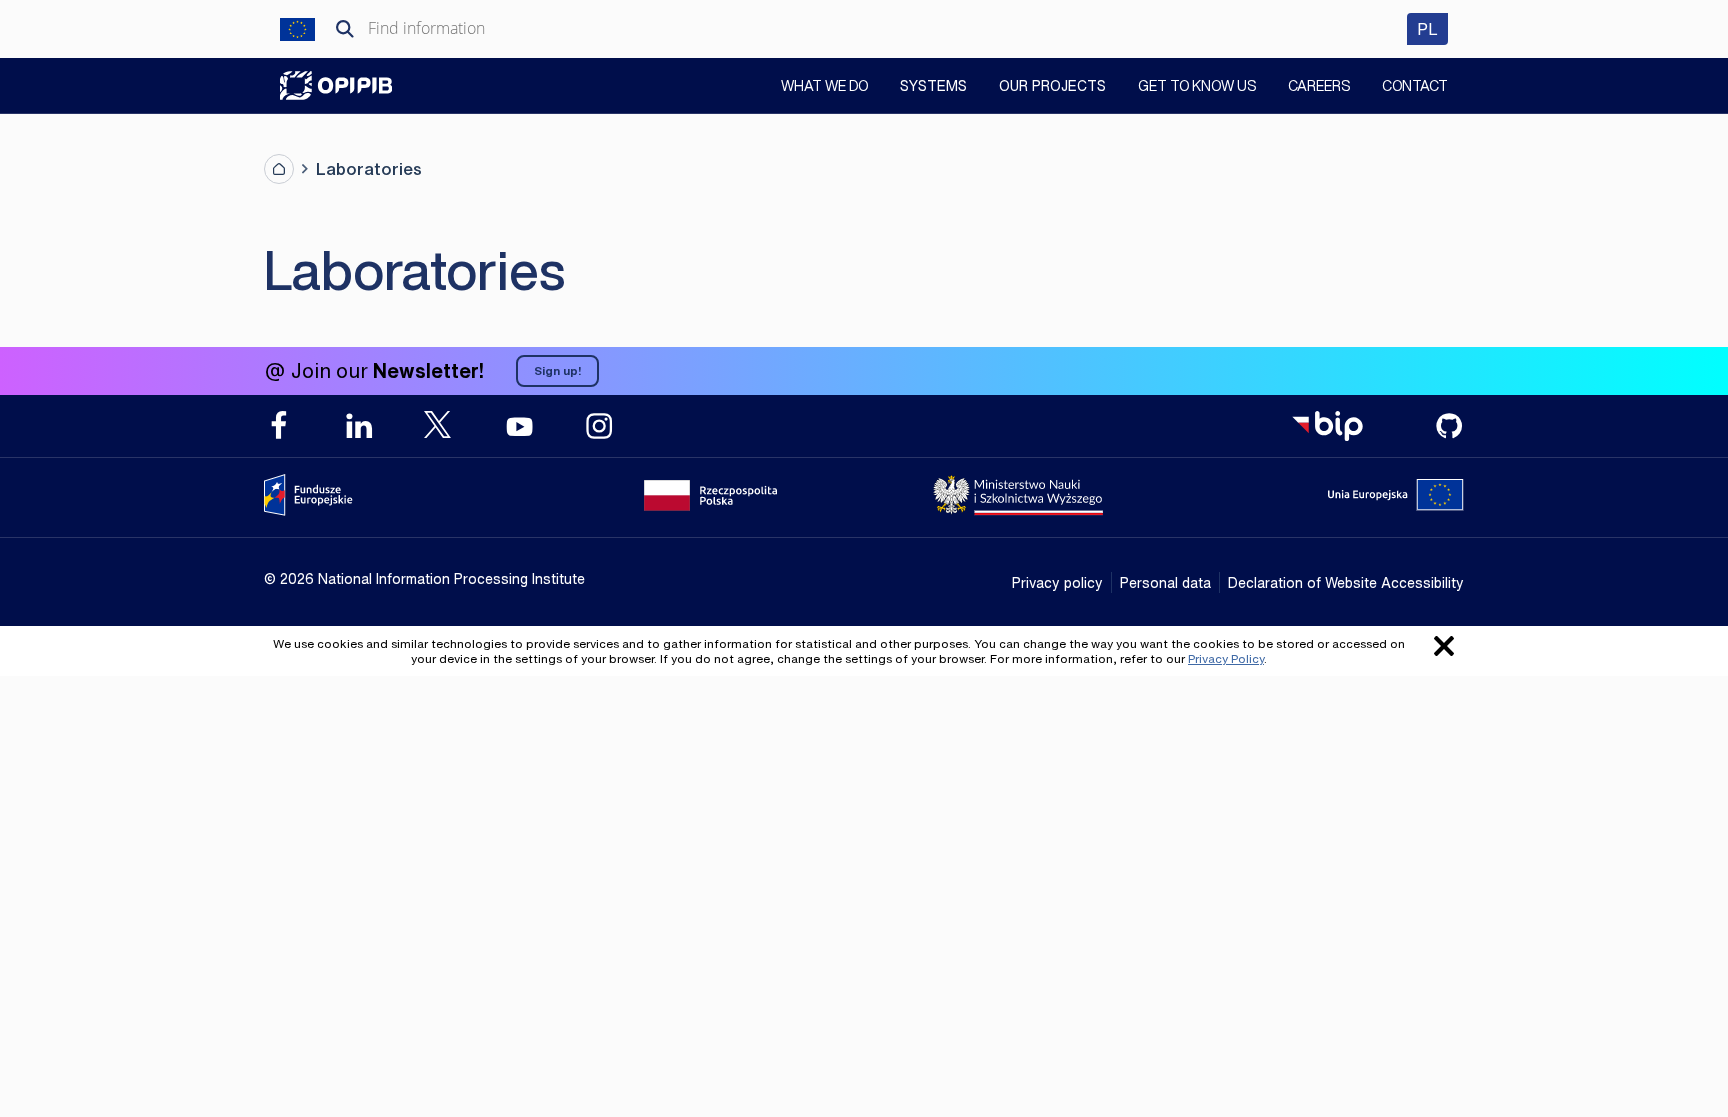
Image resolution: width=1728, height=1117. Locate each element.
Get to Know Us (1197, 87)
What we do (824, 87)
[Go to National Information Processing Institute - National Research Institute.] (279, 169)
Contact (1415, 87)
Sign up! (557, 370)
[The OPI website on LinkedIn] (359, 426)
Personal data (1165, 582)
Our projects (1052, 85)
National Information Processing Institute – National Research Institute (336, 85)
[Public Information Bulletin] (1327, 426)
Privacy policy (1057, 582)
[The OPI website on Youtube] (519, 426)
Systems (933, 85)
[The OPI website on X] (439, 424)
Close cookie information (1444, 646)
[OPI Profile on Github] (1449, 426)
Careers (1319, 87)
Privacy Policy (1226, 658)
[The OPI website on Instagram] (599, 426)
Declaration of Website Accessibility (1346, 582)
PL (1432, 28)
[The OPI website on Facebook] (279, 426)
